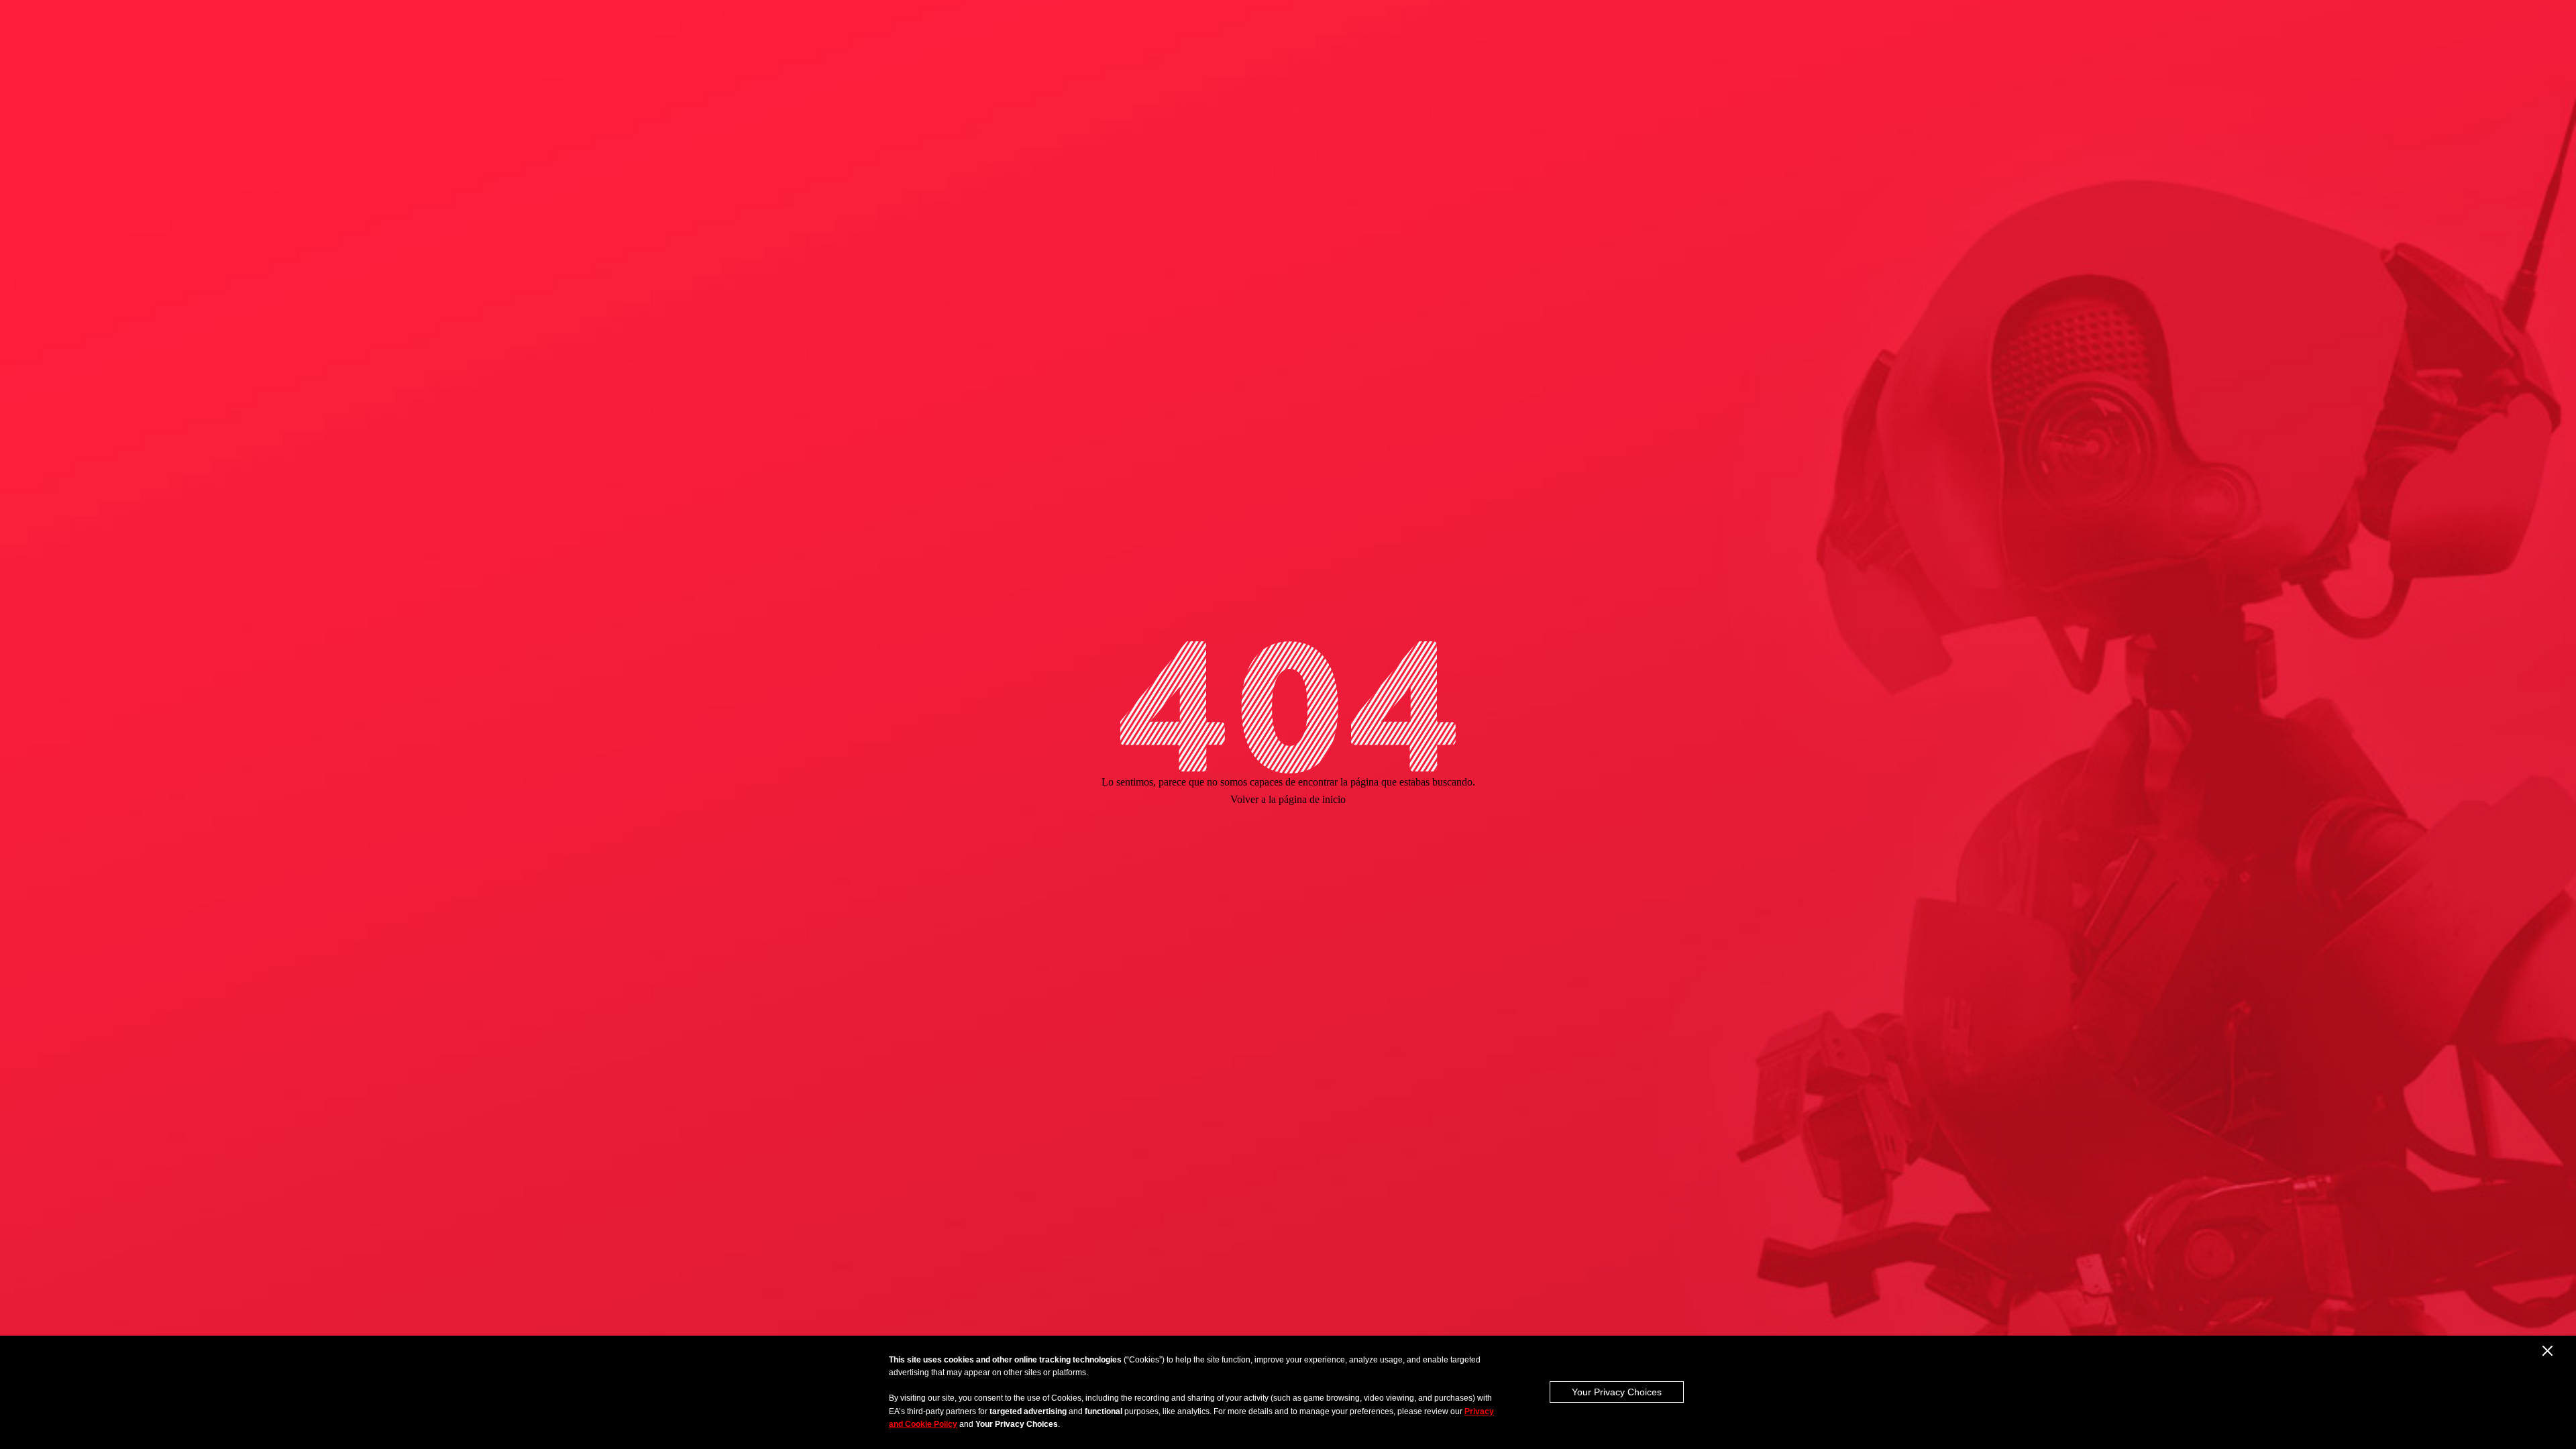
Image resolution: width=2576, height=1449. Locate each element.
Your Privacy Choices (1617, 1392)
